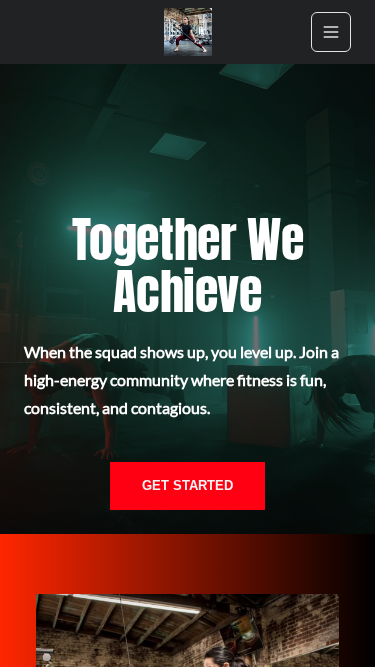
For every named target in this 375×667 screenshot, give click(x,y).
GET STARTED (187, 485)
